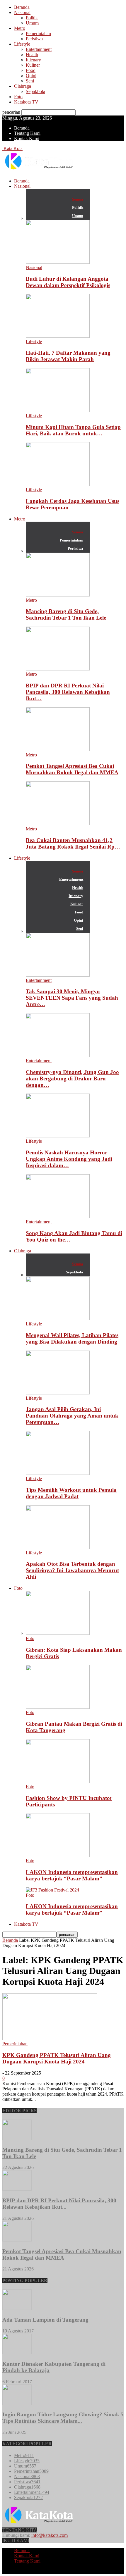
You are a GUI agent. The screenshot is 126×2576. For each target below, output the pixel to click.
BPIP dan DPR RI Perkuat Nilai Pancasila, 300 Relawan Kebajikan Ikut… (68, 692)
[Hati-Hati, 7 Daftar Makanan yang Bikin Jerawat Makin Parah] (58, 336)
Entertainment (39, 49)
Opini (31, 76)
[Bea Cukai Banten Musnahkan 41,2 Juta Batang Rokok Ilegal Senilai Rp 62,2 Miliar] (58, 824)
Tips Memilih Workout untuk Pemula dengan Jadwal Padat (71, 1493)
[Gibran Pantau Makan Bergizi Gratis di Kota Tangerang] (58, 1707)
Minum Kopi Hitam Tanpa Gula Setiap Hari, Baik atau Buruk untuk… (73, 430)
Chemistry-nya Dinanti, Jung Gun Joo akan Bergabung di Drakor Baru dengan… (72, 1078)
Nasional (22, 12)
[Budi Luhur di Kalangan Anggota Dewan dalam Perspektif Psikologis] (58, 262)
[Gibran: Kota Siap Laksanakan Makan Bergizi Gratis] (58, 1633)
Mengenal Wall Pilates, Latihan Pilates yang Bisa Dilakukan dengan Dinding (72, 1338)
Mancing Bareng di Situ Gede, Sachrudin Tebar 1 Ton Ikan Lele (66, 614)
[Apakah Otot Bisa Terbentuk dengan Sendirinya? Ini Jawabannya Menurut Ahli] (58, 1548)
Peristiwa (34, 39)
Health (32, 55)
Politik (32, 18)
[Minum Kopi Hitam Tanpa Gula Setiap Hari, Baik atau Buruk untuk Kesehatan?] (58, 410)
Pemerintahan (38, 33)
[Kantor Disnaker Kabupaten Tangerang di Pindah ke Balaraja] (17, 2352)
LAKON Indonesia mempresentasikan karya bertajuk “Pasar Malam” (72, 1875)
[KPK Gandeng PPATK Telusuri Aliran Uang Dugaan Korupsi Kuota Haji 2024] (50, 2038)
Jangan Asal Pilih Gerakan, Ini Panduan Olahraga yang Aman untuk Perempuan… (72, 1416)
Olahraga (23, 86)
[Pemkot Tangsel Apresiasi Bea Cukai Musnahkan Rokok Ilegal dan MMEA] (58, 750)
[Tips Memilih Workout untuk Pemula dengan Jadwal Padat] (58, 1473)
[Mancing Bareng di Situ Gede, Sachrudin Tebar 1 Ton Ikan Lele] (58, 595)
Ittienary (33, 60)
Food (31, 70)
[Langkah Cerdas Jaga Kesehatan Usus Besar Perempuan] (58, 484)
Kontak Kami (27, 138)
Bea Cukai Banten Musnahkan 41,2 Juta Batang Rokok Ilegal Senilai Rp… (73, 843)
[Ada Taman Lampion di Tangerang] (17, 2308)
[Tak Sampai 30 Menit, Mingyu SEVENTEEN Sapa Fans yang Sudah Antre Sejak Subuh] (58, 975)
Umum (32, 23)
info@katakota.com (50, 2535)
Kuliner (33, 65)
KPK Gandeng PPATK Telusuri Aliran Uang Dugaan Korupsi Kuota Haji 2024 (57, 2058)
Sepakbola (35, 91)
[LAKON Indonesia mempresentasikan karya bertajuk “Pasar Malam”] (58, 1855)
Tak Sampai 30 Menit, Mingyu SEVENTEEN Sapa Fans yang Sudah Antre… (72, 998)
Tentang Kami (27, 133)
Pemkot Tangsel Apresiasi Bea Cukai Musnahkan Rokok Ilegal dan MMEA (72, 769)
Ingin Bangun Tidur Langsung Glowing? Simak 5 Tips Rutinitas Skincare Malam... (63, 2418)
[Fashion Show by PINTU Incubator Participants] (58, 1781)
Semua (78, 199)
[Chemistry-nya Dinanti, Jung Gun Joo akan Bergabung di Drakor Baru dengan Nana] (58, 1055)
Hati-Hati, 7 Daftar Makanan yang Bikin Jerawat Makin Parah (68, 356)
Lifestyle (22, 44)
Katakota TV (26, 102)
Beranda (22, 7)
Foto (18, 97)
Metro (20, 28)
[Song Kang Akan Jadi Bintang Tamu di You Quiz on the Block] (58, 1217)
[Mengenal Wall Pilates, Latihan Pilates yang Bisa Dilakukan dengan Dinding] (58, 1319)
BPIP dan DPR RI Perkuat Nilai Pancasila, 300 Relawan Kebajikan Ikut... (59, 2204)
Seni (30, 81)
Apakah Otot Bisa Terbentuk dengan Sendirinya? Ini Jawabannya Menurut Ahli (72, 1570)
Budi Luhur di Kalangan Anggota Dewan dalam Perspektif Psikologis (68, 282)
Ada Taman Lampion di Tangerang (45, 2320)
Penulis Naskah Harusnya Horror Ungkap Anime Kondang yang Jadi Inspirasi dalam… (69, 1159)
